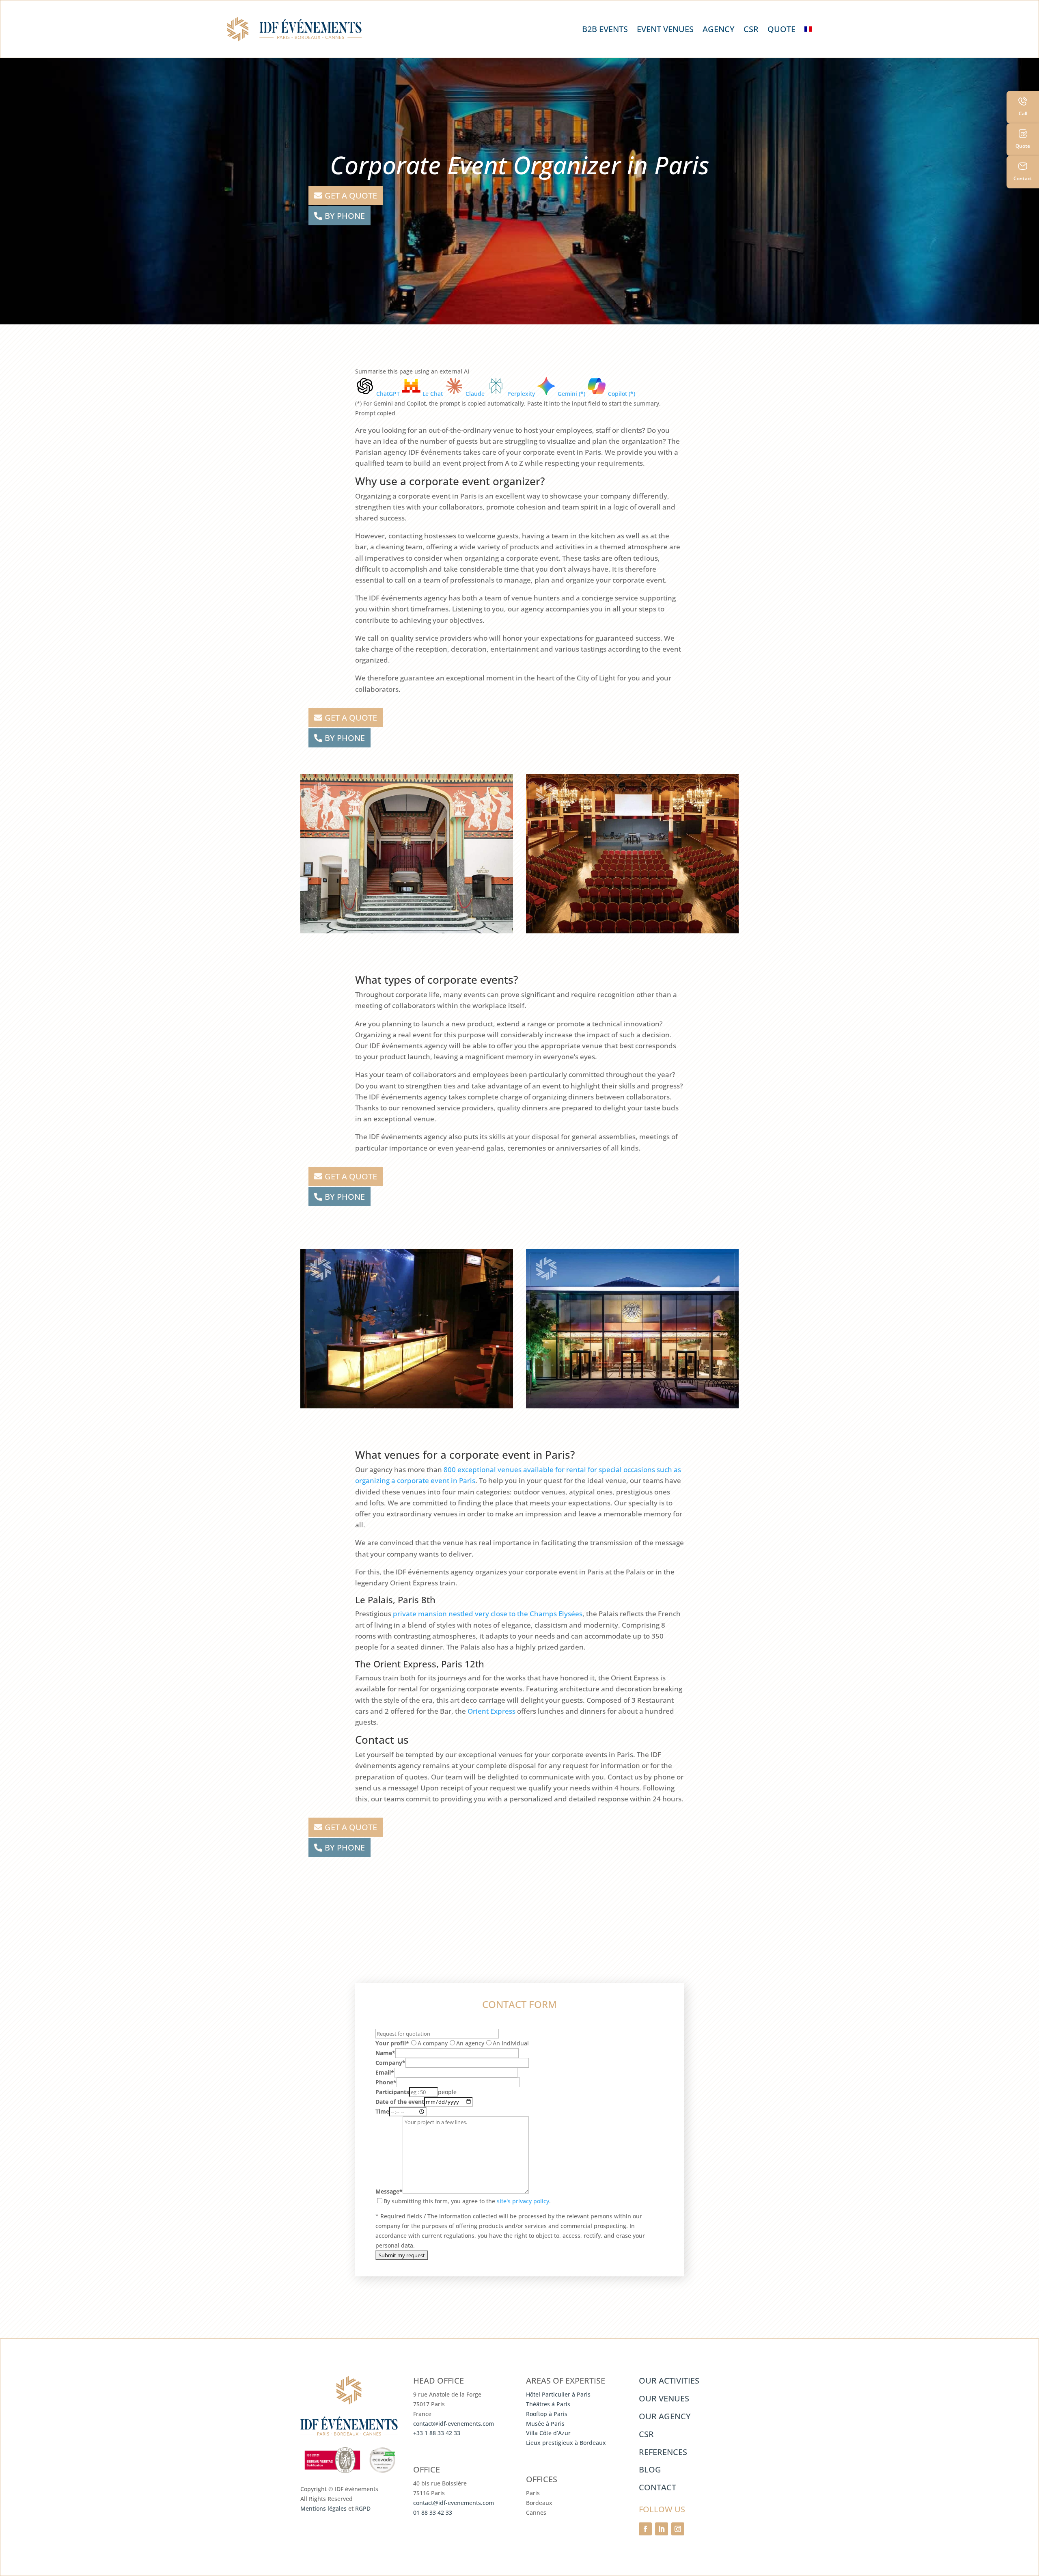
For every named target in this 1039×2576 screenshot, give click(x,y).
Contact (657, 2487)
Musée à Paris (545, 2424)
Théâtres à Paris (548, 2404)
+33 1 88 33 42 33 (437, 2433)
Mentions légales (323, 2508)
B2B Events (605, 29)
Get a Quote (351, 195)
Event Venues (665, 29)
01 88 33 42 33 (433, 2512)
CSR (751, 29)
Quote (781, 29)
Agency (719, 29)
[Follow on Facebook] (645, 2529)
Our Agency (665, 2416)
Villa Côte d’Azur (548, 2433)
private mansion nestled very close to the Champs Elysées (488, 1614)
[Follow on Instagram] (678, 2529)
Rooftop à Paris (547, 2414)
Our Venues (664, 2398)
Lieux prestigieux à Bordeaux (566, 2443)
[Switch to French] (808, 29)
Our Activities (669, 2381)
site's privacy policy (523, 2201)
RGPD (363, 2508)
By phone (345, 216)
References (663, 2452)
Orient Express (491, 1711)
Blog (650, 2469)
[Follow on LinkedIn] (662, 2529)
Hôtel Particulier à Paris (558, 2394)
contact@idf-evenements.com (454, 2424)
